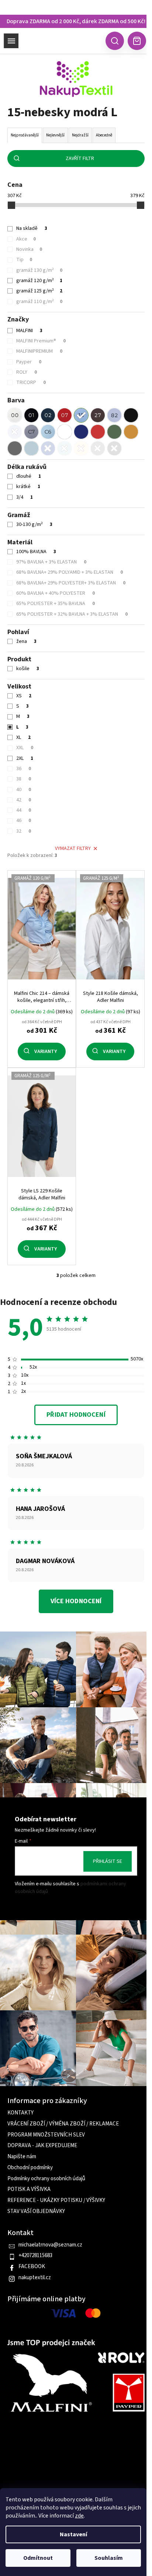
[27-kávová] (98, 415)
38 (24, 779)
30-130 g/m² (34, 524)
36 (24, 769)
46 (24, 821)
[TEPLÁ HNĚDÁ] (131, 432)
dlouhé (29, 476)
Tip (24, 260)
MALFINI (29, 331)
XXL (25, 748)
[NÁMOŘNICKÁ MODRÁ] (81, 432)
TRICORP (31, 383)
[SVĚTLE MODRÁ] (31, 448)
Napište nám (22, 2157)
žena (26, 641)
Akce (26, 239)
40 (24, 790)
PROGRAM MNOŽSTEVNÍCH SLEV (46, 2135)
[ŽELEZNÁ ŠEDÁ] (114, 448)
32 (24, 831)
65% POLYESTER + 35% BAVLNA (56, 604)
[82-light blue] (114, 415)
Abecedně (104, 135)
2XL (25, 758)
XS (24, 696)
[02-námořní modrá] (48, 415)
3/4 (25, 497)
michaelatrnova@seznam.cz (50, 2245)
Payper (29, 362)
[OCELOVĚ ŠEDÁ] (15, 448)
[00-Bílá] (15, 415)
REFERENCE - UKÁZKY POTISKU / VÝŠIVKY (56, 2200)
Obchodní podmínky (30, 2168)
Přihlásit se (108, 1861)
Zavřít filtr (80, 159)
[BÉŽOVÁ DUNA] (81, 448)
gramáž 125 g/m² (39, 291)
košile (28, 669)
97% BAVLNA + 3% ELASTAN (51, 562)
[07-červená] (65, 415)
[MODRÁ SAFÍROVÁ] (48, 448)
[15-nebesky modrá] (81, 415)
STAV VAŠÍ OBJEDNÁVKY (36, 2212)
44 (24, 810)
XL (23, 737)
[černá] (131, 415)
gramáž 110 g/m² (39, 302)
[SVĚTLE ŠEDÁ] (98, 448)
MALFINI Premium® (41, 341)
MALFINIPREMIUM (39, 351)
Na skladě (32, 228)
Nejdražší (80, 135)
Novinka (29, 249)
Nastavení (73, 2534)
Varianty (46, 1052)
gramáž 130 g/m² (39, 270)
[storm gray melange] (31, 432)
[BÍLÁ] (65, 432)
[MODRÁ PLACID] (65, 448)
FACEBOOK (32, 2267)
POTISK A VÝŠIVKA (29, 2189)
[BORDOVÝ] (98, 432)
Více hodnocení (76, 1601)
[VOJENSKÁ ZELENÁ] (114, 432)
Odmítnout (38, 2558)
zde (79, 2516)
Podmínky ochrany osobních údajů (46, 2179)
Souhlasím (109, 2558)
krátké (28, 487)
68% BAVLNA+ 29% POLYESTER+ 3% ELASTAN (71, 583)
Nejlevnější (55, 135)
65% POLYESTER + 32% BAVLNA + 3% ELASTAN (72, 614)
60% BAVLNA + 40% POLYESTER (56, 593)
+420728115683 (35, 2256)
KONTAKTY (20, 2113)
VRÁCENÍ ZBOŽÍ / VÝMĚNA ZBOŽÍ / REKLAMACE (63, 2124)
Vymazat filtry (73, 848)
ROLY (27, 372)
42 (24, 800)
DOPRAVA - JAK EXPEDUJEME (42, 2146)
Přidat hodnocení (76, 1415)
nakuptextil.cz (35, 2278)
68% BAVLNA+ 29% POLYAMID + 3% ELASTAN (70, 572)
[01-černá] (31, 415)
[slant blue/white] (48, 432)
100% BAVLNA (36, 552)
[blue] (15, 432)
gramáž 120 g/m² (39, 281)
